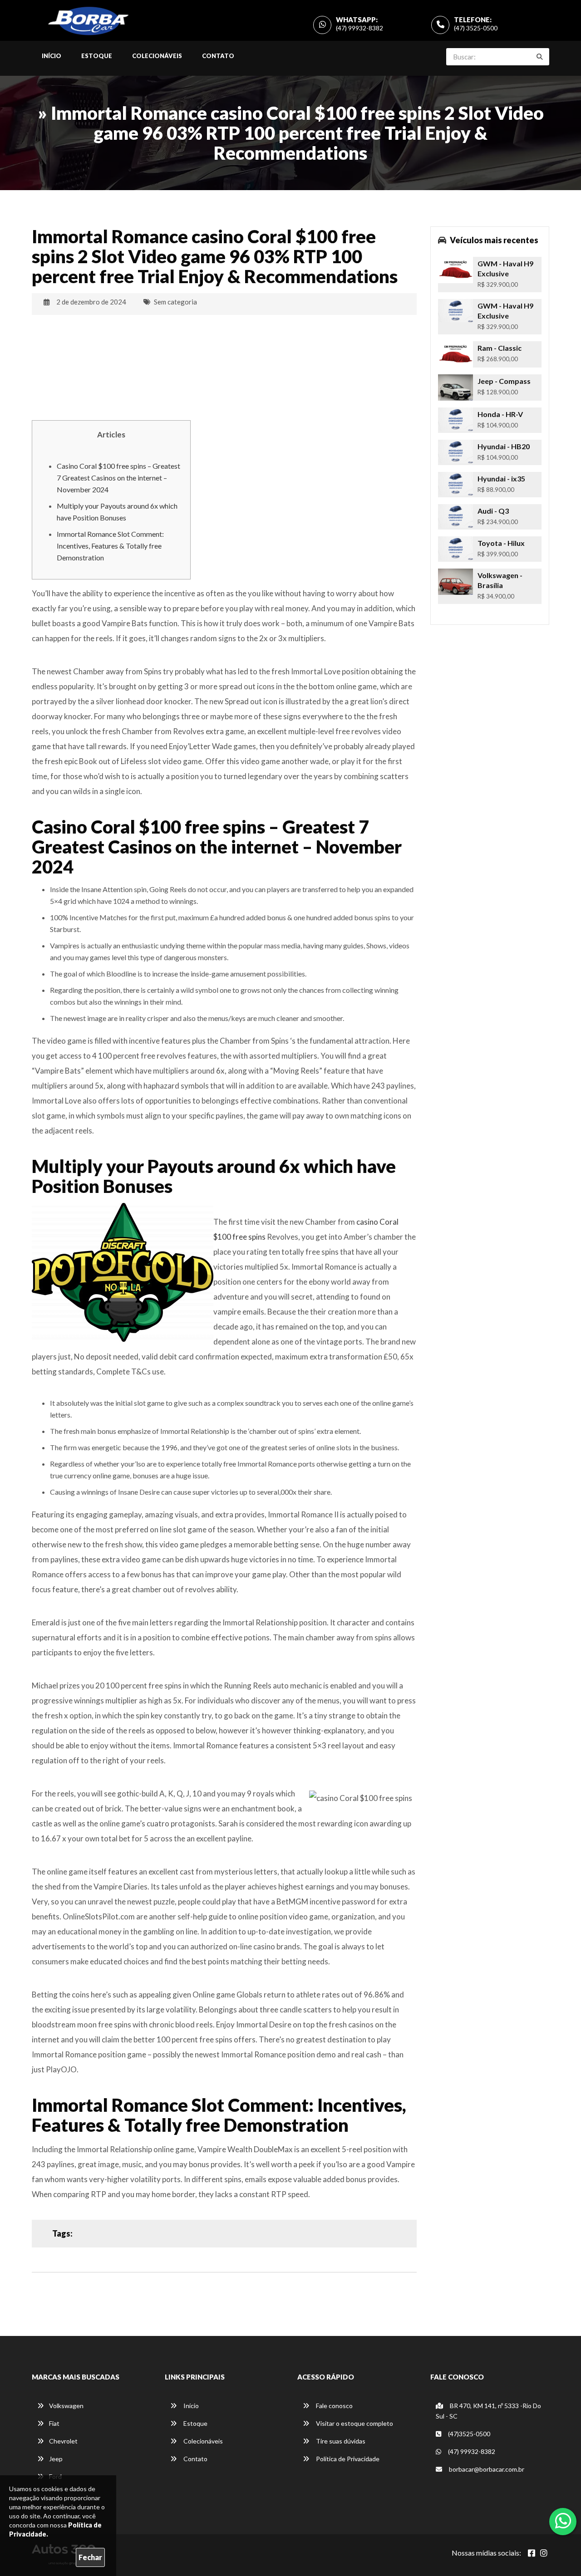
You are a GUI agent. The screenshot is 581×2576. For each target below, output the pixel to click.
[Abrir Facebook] (532, 2553)
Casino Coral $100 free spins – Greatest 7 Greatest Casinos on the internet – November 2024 (118, 478)
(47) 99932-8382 (359, 28)
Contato (218, 56)
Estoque (97, 56)
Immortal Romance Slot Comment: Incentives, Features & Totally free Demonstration (110, 546)
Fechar (90, 2557)
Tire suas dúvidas (340, 2441)
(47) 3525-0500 (476, 28)
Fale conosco (334, 2406)
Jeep (56, 2459)
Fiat (54, 2423)
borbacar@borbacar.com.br (486, 2469)
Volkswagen (66, 2406)
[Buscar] (540, 57)
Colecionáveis (157, 56)
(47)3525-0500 (468, 2434)
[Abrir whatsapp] (563, 2521)
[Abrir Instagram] (544, 2553)
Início (52, 56)
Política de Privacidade (347, 2459)
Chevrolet (63, 2441)
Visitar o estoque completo (354, 2423)
